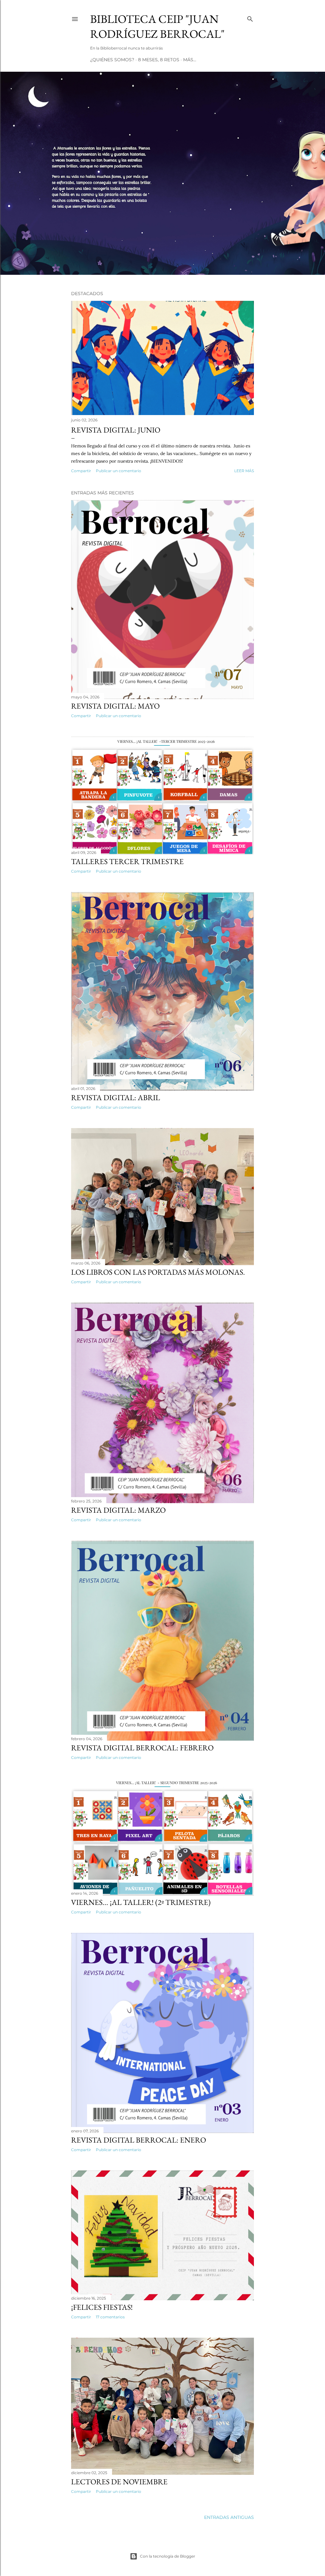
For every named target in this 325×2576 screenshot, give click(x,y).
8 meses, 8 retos (159, 60)
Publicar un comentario (119, 471)
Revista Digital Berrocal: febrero (142, 1748)
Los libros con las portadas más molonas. (158, 1272)
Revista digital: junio (116, 430)
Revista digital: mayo (115, 706)
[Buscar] (250, 18)
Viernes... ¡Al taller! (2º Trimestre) (141, 1902)
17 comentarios (110, 2317)
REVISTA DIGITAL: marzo (118, 1510)
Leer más (244, 471)
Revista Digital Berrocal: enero (139, 2140)
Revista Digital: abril (116, 1097)
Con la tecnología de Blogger (168, 2556)
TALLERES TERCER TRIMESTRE (127, 861)
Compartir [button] (81, 471)
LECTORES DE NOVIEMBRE (119, 2482)
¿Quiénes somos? (112, 60)
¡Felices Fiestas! (102, 2307)
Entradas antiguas (229, 2517)
